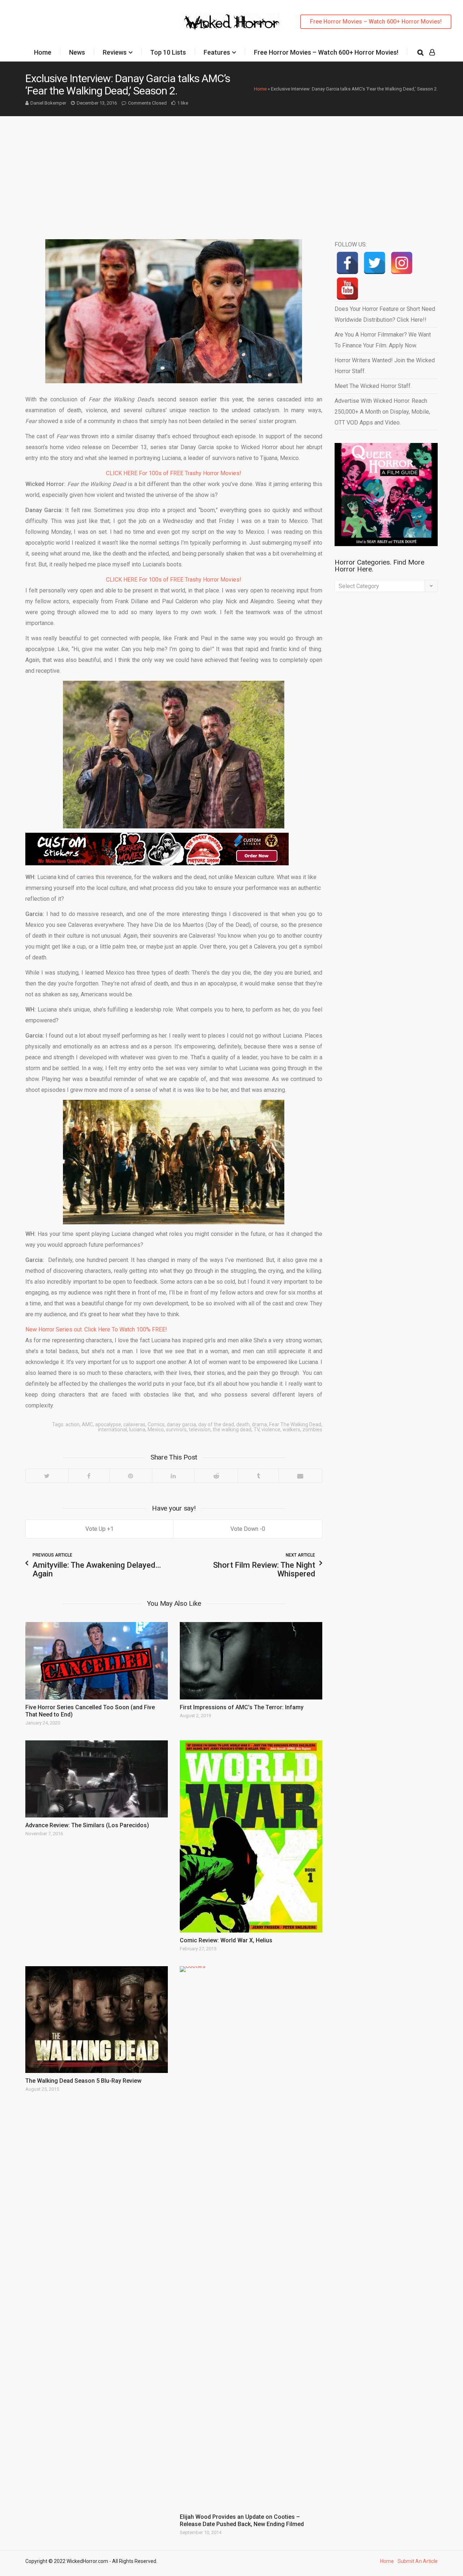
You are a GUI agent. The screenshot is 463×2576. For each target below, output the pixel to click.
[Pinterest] (131, 1476)
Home (43, 52)
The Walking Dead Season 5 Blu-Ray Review (83, 2081)
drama (259, 1424)
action (73, 1424)
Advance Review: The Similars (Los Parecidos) (87, 1825)
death (243, 1424)
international (112, 1430)
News (77, 52)
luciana (137, 1430)
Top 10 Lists (168, 52)
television (200, 1430)
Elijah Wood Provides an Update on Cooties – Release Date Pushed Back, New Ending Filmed (242, 2520)
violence (271, 1430)
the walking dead (232, 1430)
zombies (312, 1430)
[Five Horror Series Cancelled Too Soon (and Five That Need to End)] (97, 1661)
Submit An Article (418, 2561)
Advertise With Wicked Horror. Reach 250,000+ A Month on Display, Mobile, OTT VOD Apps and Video (382, 412)
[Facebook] (89, 1476)
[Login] (432, 52)
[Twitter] (47, 1476)
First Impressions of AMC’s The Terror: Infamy (242, 1707)
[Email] (300, 1476)
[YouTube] (347, 289)
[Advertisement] (231, 170)
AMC (87, 1424)
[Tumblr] (258, 1476)
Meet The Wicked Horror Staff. (373, 386)
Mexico (156, 1430)
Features (217, 52)
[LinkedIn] (173, 1476)
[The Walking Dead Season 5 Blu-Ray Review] (97, 2020)
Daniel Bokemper (48, 103)
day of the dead (216, 1424)
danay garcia (181, 1424)
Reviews (115, 52)
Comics (156, 1424)
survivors (176, 1430)
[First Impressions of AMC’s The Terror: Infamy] (251, 1661)
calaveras (134, 1424)
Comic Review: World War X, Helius (226, 1940)
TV (256, 1430)
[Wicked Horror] (232, 22)
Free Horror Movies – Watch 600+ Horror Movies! (376, 22)
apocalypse (108, 1424)
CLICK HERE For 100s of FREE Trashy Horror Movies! (174, 473)
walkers (291, 1430)
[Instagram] (402, 263)
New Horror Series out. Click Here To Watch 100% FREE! (96, 1329)
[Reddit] (216, 1476)
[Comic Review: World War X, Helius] (251, 1837)
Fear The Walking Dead (295, 1424)
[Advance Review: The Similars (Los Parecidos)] (97, 1779)
